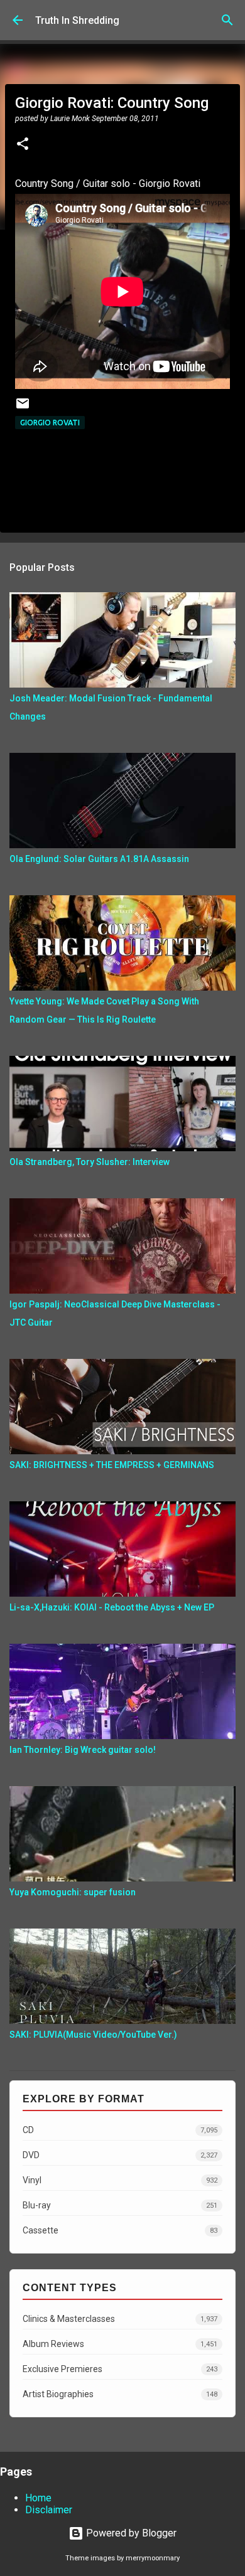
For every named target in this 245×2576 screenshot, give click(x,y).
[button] (23, 145)
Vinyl (120, 2180)
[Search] (227, 20)
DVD (120, 2155)
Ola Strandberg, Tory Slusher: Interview (90, 1162)
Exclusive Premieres (120, 2369)
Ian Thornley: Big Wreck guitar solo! (83, 1750)
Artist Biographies (120, 2394)
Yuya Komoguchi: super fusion (73, 1892)
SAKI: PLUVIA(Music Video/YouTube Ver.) (93, 2035)
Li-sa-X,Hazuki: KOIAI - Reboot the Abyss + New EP (112, 1607)
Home (38, 2498)
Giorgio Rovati (50, 423)
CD (120, 2130)
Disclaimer (49, 2510)
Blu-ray (120, 2205)
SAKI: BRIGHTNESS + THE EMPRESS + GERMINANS (112, 1465)
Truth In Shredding (77, 20)
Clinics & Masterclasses (120, 2319)
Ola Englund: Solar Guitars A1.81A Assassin (99, 859)
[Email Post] (23, 408)
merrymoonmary (153, 2558)
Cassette (120, 2230)
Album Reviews (120, 2344)
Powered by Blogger (130, 2533)
